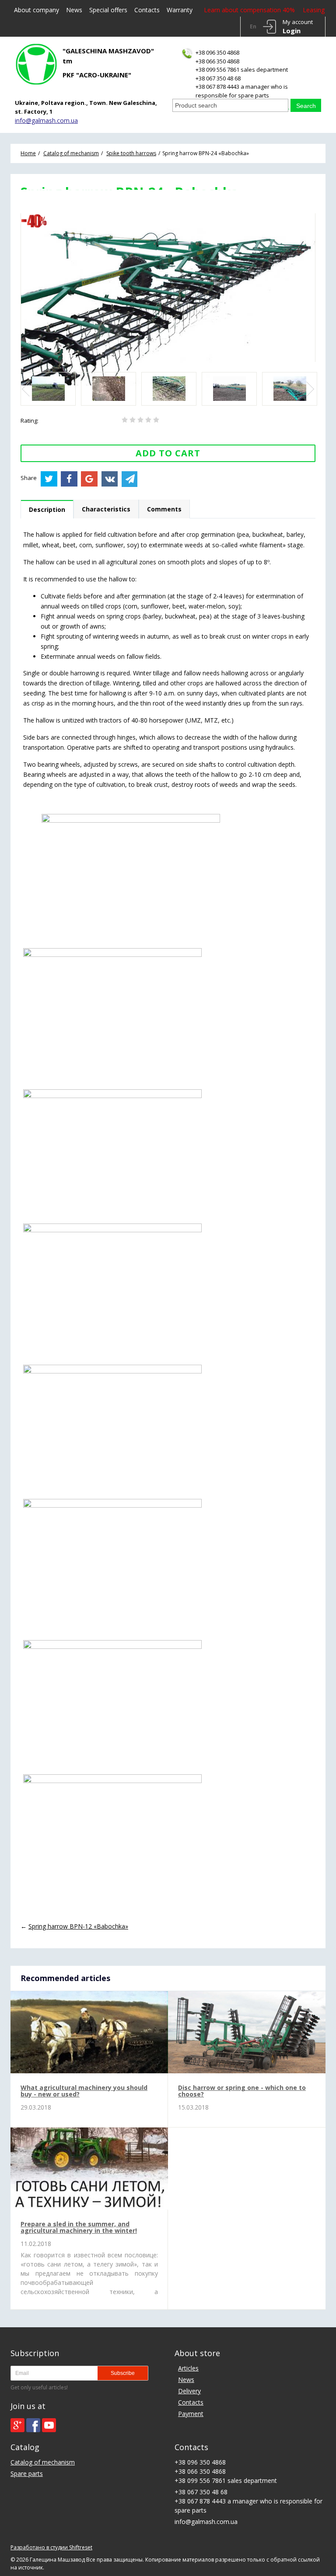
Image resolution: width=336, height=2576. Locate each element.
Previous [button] (27, 389)
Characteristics (106, 509)
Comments (164, 509)
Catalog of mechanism (43, 2462)
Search (306, 106)
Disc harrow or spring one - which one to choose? (242, 2091)
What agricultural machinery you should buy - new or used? (84, 2091)
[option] (48, 389)
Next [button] (309, 389)
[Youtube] (49, 2425)
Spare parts (27, 2473)
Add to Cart (168, 453)
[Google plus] (17, 2425)
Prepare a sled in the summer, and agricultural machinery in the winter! (79, 2227)
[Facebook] (33, 2425)
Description (47, 509)
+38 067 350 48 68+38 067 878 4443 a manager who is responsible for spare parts (242, 87)
